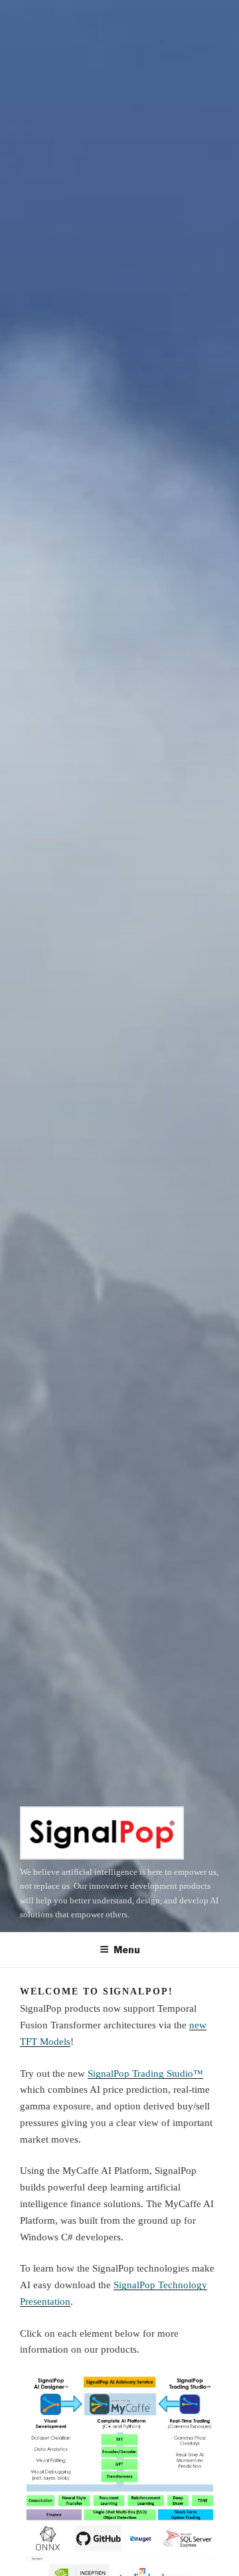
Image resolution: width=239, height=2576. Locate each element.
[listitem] (50, 2398)
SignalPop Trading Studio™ (145, 2074)
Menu (127, 1950)
